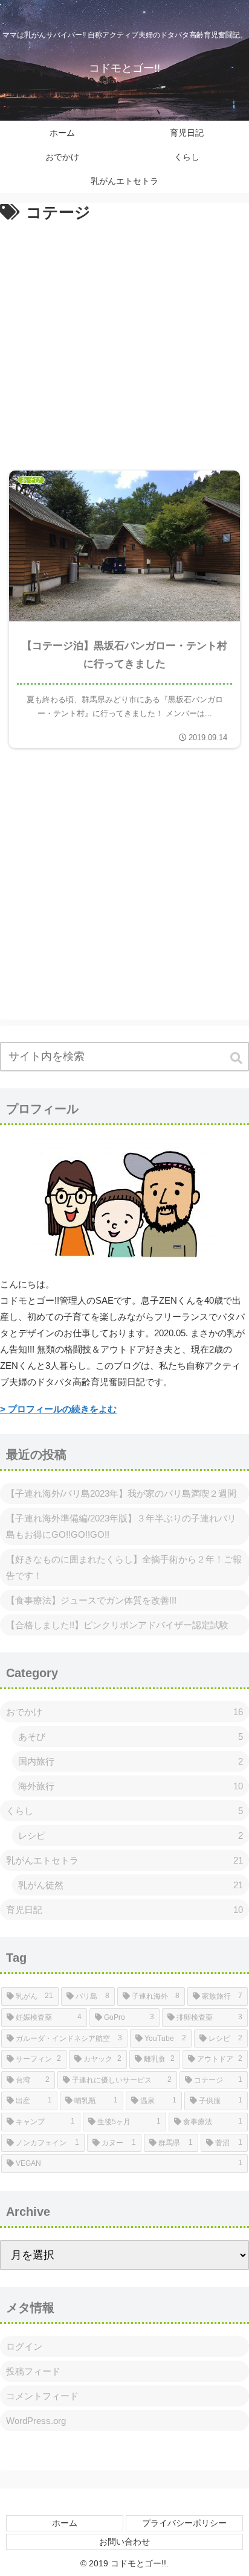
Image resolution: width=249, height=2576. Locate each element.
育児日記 (124, 1910)
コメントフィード (42, 2396)
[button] (237, 1058)
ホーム (65, 2523)
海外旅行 (131, 1786)
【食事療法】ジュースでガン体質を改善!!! (91, 1600)
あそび (131, 1737)
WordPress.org (36, 2421)
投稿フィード (33, 2371)
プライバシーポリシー (184, 2523)
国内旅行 (131, 1761)
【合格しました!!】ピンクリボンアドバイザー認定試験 (117, 1625)
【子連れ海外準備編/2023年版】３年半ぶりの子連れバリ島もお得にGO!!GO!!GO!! (121, 1526)
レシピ (131, 1835)
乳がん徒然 (131, 1885)
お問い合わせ (124, 2542)
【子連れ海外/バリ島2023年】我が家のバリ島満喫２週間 (121, 1493)
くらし (124, 1811)
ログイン (24, 2346)
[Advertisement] (124, 338)
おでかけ (124, 1712)
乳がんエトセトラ (124, 1860)
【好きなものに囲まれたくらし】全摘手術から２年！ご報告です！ (124, 1567)
